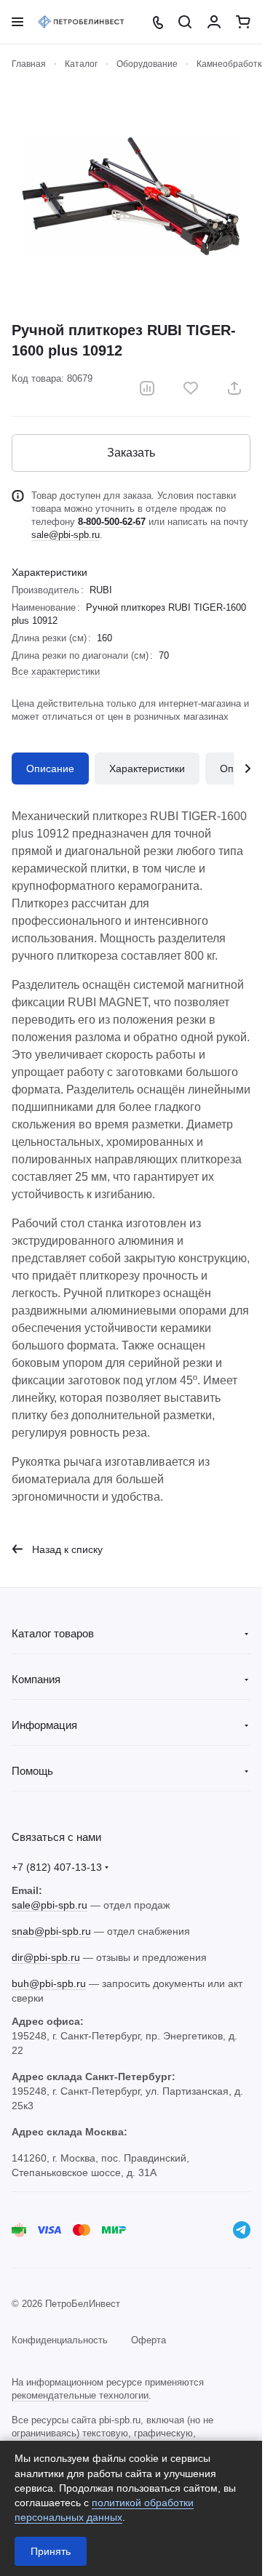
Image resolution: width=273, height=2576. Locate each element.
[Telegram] (242, 2230)
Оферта (149, 2340)
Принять (51, 2551)
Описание (50, 769)
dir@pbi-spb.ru (46, 1957)
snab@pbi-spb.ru (51, 1931)
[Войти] (214, 22)
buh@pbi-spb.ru (49, 1983)
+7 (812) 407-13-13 (57, 1867)
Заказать (131, 453)
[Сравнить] (147, 388)
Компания (36, 1679)
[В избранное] (191, 388)
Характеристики (147, 769)
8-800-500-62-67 (112, 522)
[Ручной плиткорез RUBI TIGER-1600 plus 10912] (131, 196)
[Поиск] (185, 22)
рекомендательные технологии (80, 2395)
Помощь (32, 1771)
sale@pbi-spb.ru (66, 535)
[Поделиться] (234, 388)
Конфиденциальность (60, 2340)
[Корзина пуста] (243, 22)
